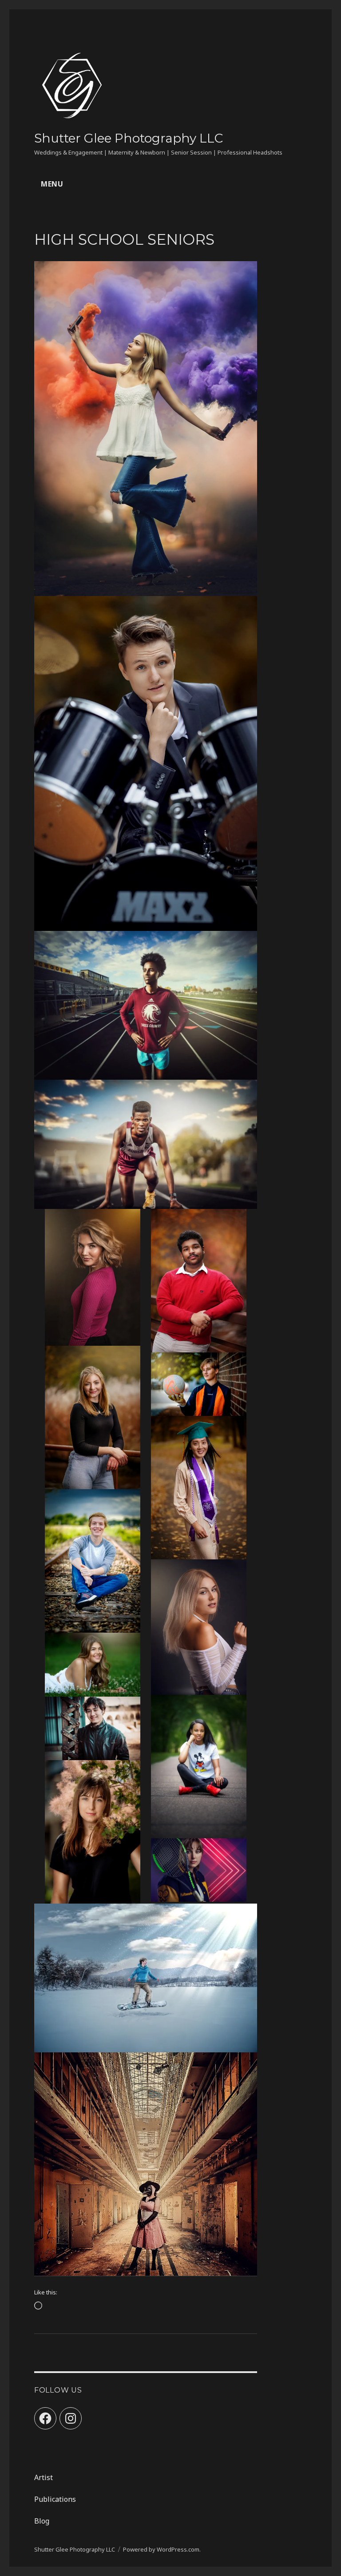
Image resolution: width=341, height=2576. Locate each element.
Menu (52, 184)
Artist (44, 2477)
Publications (55, 2499)
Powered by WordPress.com (161, 2549)
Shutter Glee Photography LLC (129, 138)
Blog (42, 2521)
